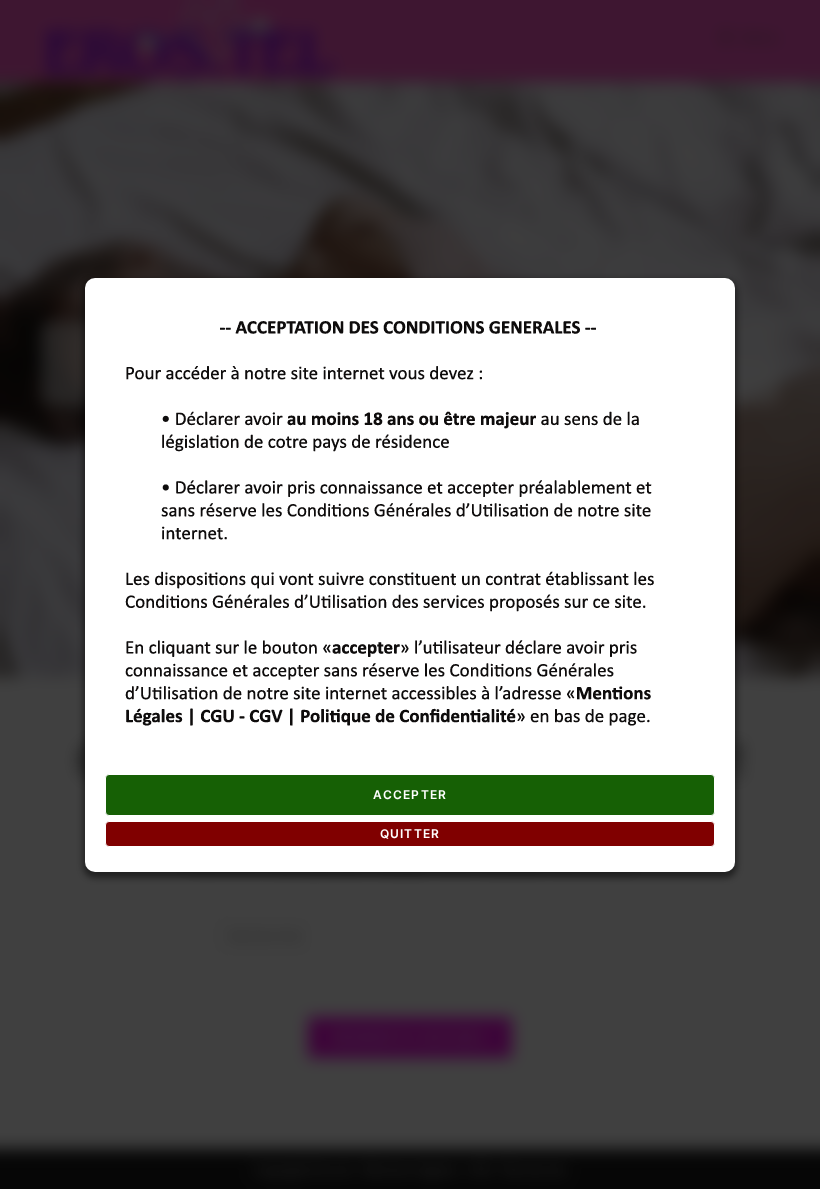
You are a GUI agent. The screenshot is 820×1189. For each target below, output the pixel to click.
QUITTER (410, 833)
